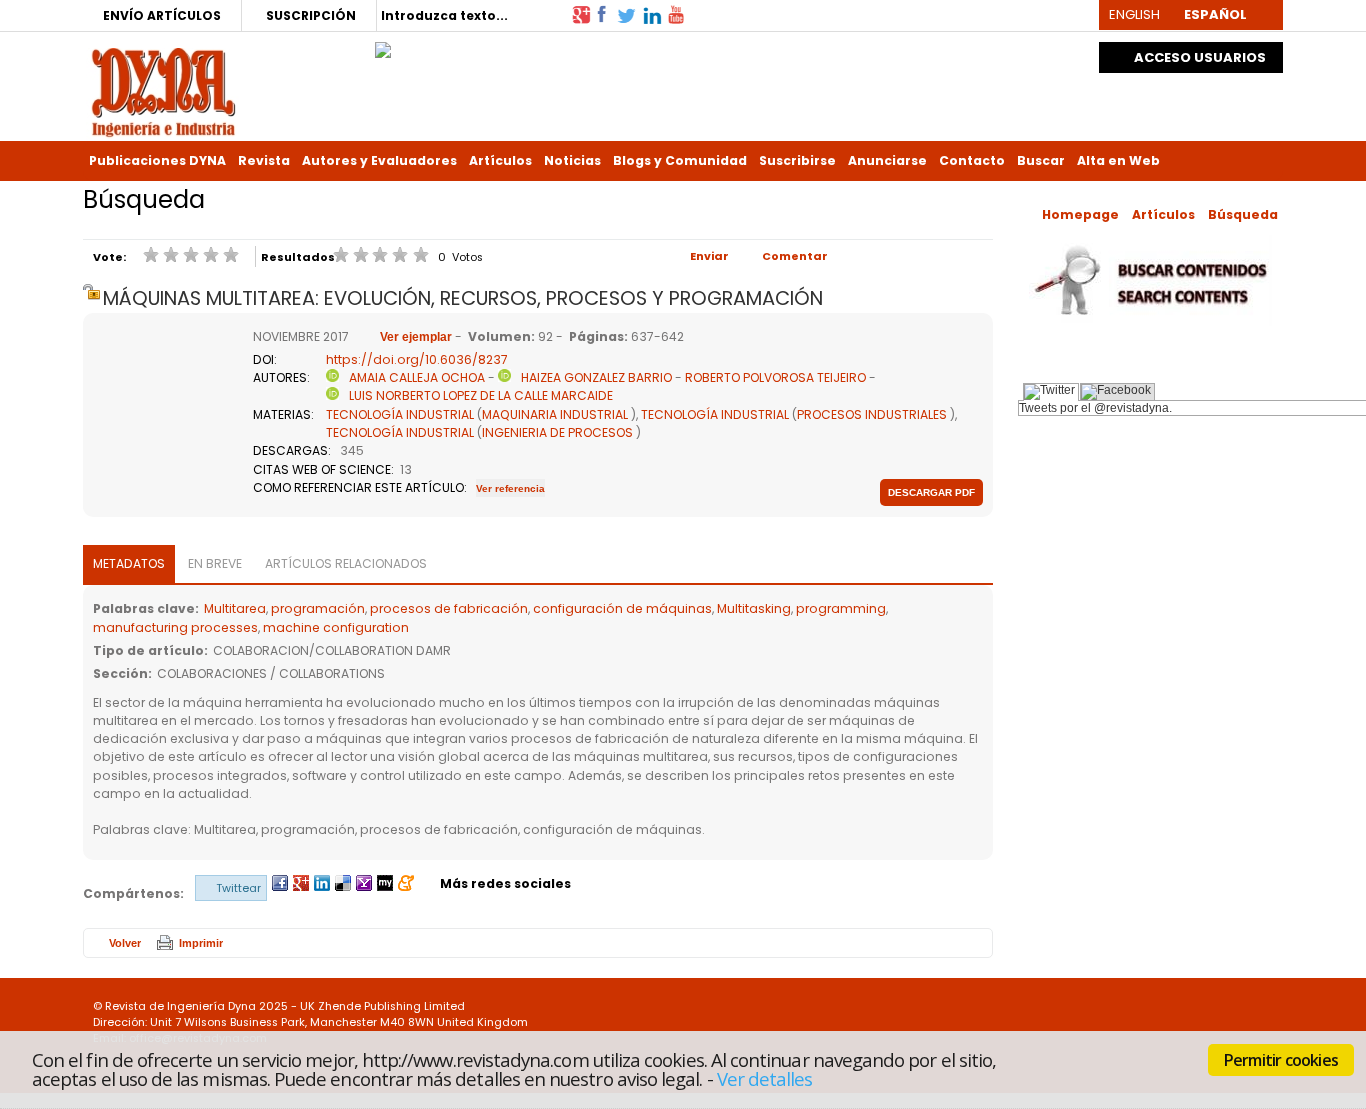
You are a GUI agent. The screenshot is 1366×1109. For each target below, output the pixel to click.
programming (841, 608)
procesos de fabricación (449, 608)
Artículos (500, 160)
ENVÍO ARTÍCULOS (162, 15)
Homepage (1080, 214)
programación (318, 608)
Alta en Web (1118, 160)
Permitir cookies (1281, 1060)
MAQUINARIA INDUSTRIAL (555, 414)
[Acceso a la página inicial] (163, 90)
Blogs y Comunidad (680, 160)
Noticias (572, 160)
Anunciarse (887, 160)
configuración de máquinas (622, 608)
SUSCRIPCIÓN (311, 15)
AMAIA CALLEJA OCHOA (417, 377)
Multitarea (235, 608)
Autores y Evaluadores (379, 160)
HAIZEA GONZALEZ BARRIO (596, 377)
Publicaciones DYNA (157, 160)
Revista (264, 160)
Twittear (238, 888)
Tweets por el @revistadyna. (1095, 408)
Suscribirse (797, 160)
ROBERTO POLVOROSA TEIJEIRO (775, 377)
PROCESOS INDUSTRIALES (872, 414)
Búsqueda (1243, 214)
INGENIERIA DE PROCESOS (557, 432)
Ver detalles (765, 1077)
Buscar (1041, 160)
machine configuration (336, 627)
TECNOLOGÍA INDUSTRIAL (400, 414)
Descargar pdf (931, 492)
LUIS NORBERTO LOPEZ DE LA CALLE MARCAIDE (481, 395)
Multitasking (754, 608)
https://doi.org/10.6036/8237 (417, 359)
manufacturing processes (175, 627)
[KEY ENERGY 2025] (383, 45)
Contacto (972, 160)
